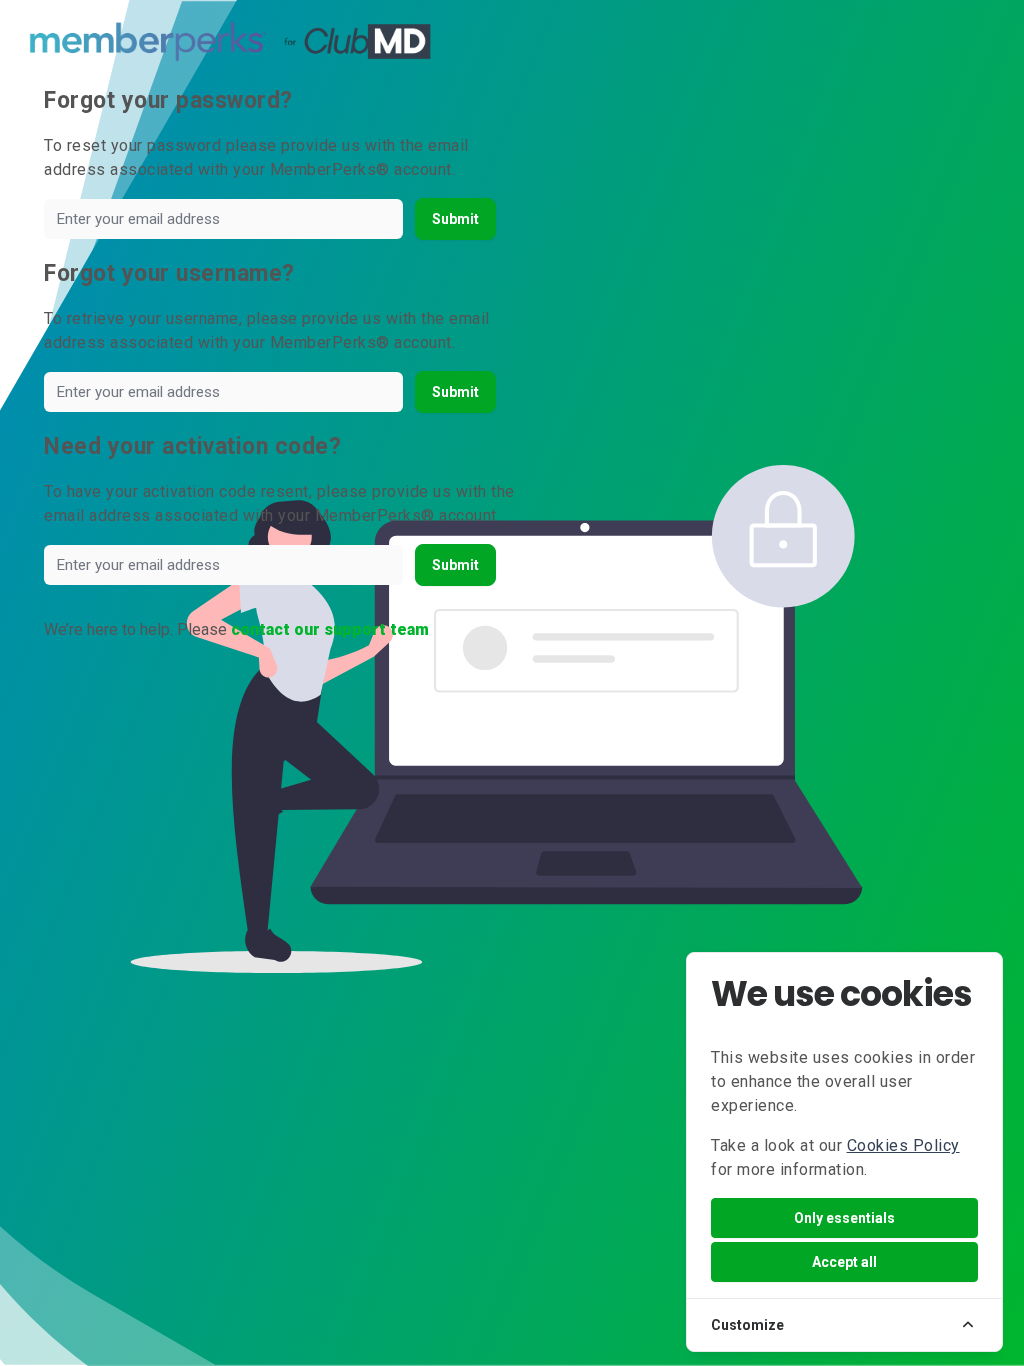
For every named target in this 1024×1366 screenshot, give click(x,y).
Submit (455, 219)
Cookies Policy (903, 1145)
